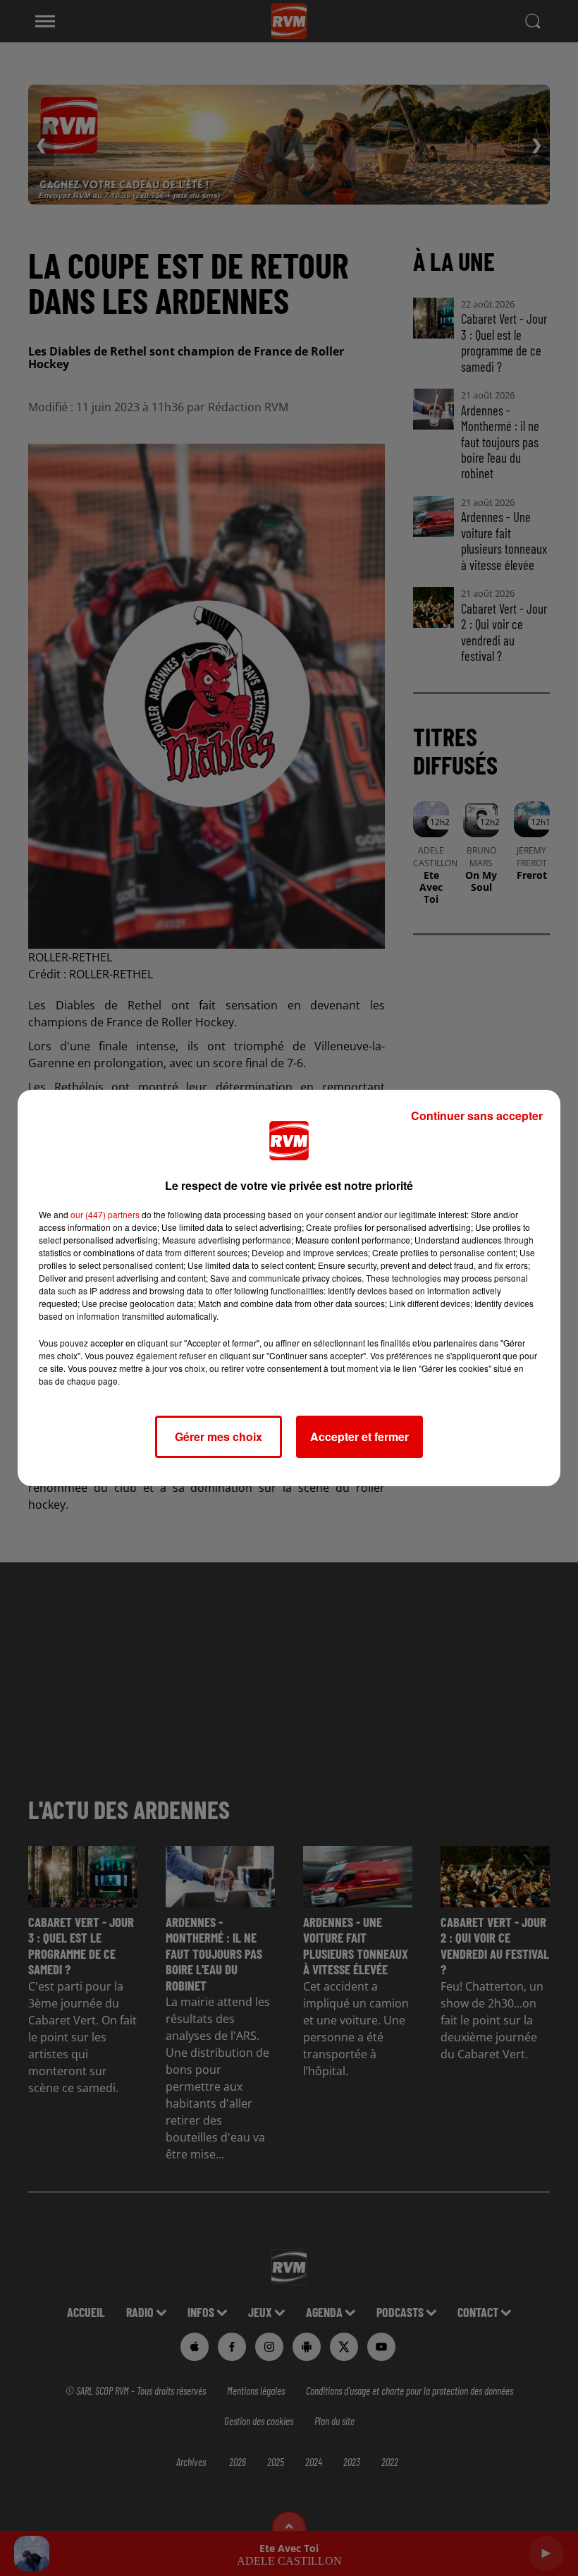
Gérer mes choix (219, 1436)
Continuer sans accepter (477, 1116)
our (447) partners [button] (105, 1214)
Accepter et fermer (359, 1436)
